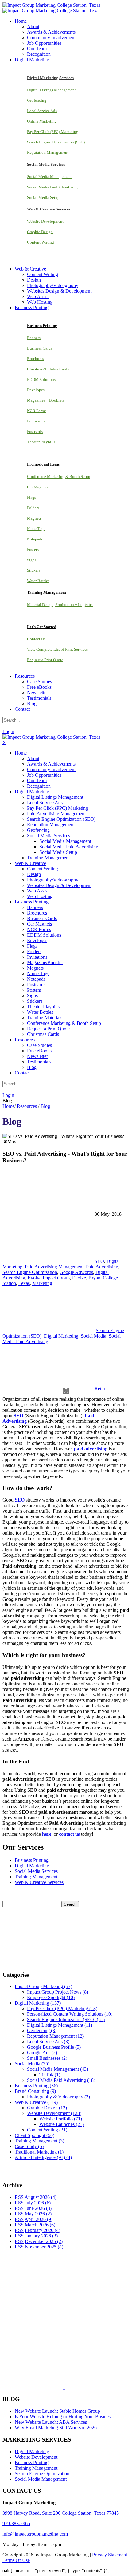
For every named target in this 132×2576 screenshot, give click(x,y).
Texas (24, 1283)
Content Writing (41, 242)
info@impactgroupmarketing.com (35, 2534)
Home (8, 1106)
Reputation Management (48, 152)
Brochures (35, 359)
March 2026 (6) (40, 2225)
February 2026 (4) (43, 2230)
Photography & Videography (58, 2097)
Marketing (42, 1283)
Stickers (34, 570)
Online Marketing (42, 121)
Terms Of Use (16, 2560)
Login (8, 731)
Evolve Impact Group (49, 1278)
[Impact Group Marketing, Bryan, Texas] (60, 2338)
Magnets (34, 518)
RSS (19, 2197)
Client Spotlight (35, 2135)
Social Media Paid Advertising (52, 187)
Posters (33, 549)
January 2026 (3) (41, 2236)
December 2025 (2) (44, 2241)
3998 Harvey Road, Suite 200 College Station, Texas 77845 (61, 2513)
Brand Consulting (35, 2091)
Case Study (29, 2146)
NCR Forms (37, 411)
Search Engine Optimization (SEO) (56, 142)
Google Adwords (76, 1272)
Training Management (36, 1877)
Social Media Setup (43, 197)
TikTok (50, 2075)
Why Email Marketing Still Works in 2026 (56, 2428)
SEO (99, 1261)
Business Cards (40, 348)
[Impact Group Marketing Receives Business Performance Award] (84, 2387)
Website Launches (62, 2124)
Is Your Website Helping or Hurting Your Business (64, 2417)
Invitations (36, 421)
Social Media (93, 1336)
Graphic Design (40, 232)
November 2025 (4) (44, 2247)
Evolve (79, 1278)
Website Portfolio (61, 2119)
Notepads (35, 539)
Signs (32, 560)
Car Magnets (38, 487)
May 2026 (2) (38, 2214)
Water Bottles (38, 581)
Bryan (94, 1278)
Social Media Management (49, 177)
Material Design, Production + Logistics (60, 605)
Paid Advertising (102, 1267)
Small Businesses (47, 2058)
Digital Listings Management (51, 90)
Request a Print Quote (45, 660)
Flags (31, 497)
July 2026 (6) (38, 2203)
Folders (33, 508)
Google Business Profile (54, 2047)
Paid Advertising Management (54, 1267)
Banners (34, 338)
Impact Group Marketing (43, 1986)
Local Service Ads (42, 111)
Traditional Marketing (39, 2152)
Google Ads (42, 2053)
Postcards (35, 432)
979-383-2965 (16, 2523)
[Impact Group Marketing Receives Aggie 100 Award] (51, 2387)
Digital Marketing (61, 1336)
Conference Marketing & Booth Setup (59, 477)
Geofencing (37, 100)
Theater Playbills (41, 442)
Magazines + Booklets (46, 400)
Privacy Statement (110, 2555)
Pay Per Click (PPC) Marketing (53, 132)
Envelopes (36, 390)
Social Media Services (36, 1871)
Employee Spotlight (51, 1997)
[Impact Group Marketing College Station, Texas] (51, 5)
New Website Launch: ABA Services (51, 2422)
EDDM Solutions (41, 379)
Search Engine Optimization (30, 1272)
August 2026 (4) (41, 2197)
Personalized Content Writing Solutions (70, 2014)
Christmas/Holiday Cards (48, 369)
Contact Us (36, 639)
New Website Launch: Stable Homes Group (58, 2411)
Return (101, 1389)
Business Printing (32, 1860)
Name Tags (36, 529)
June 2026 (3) (38, 2208)
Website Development (45, 221)
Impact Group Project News (58, 1992)
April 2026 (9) (39, 2219)
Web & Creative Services (39, 1882)
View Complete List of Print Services (57, 649)
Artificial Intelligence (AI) (43, 2157)
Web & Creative (36, 2102)
